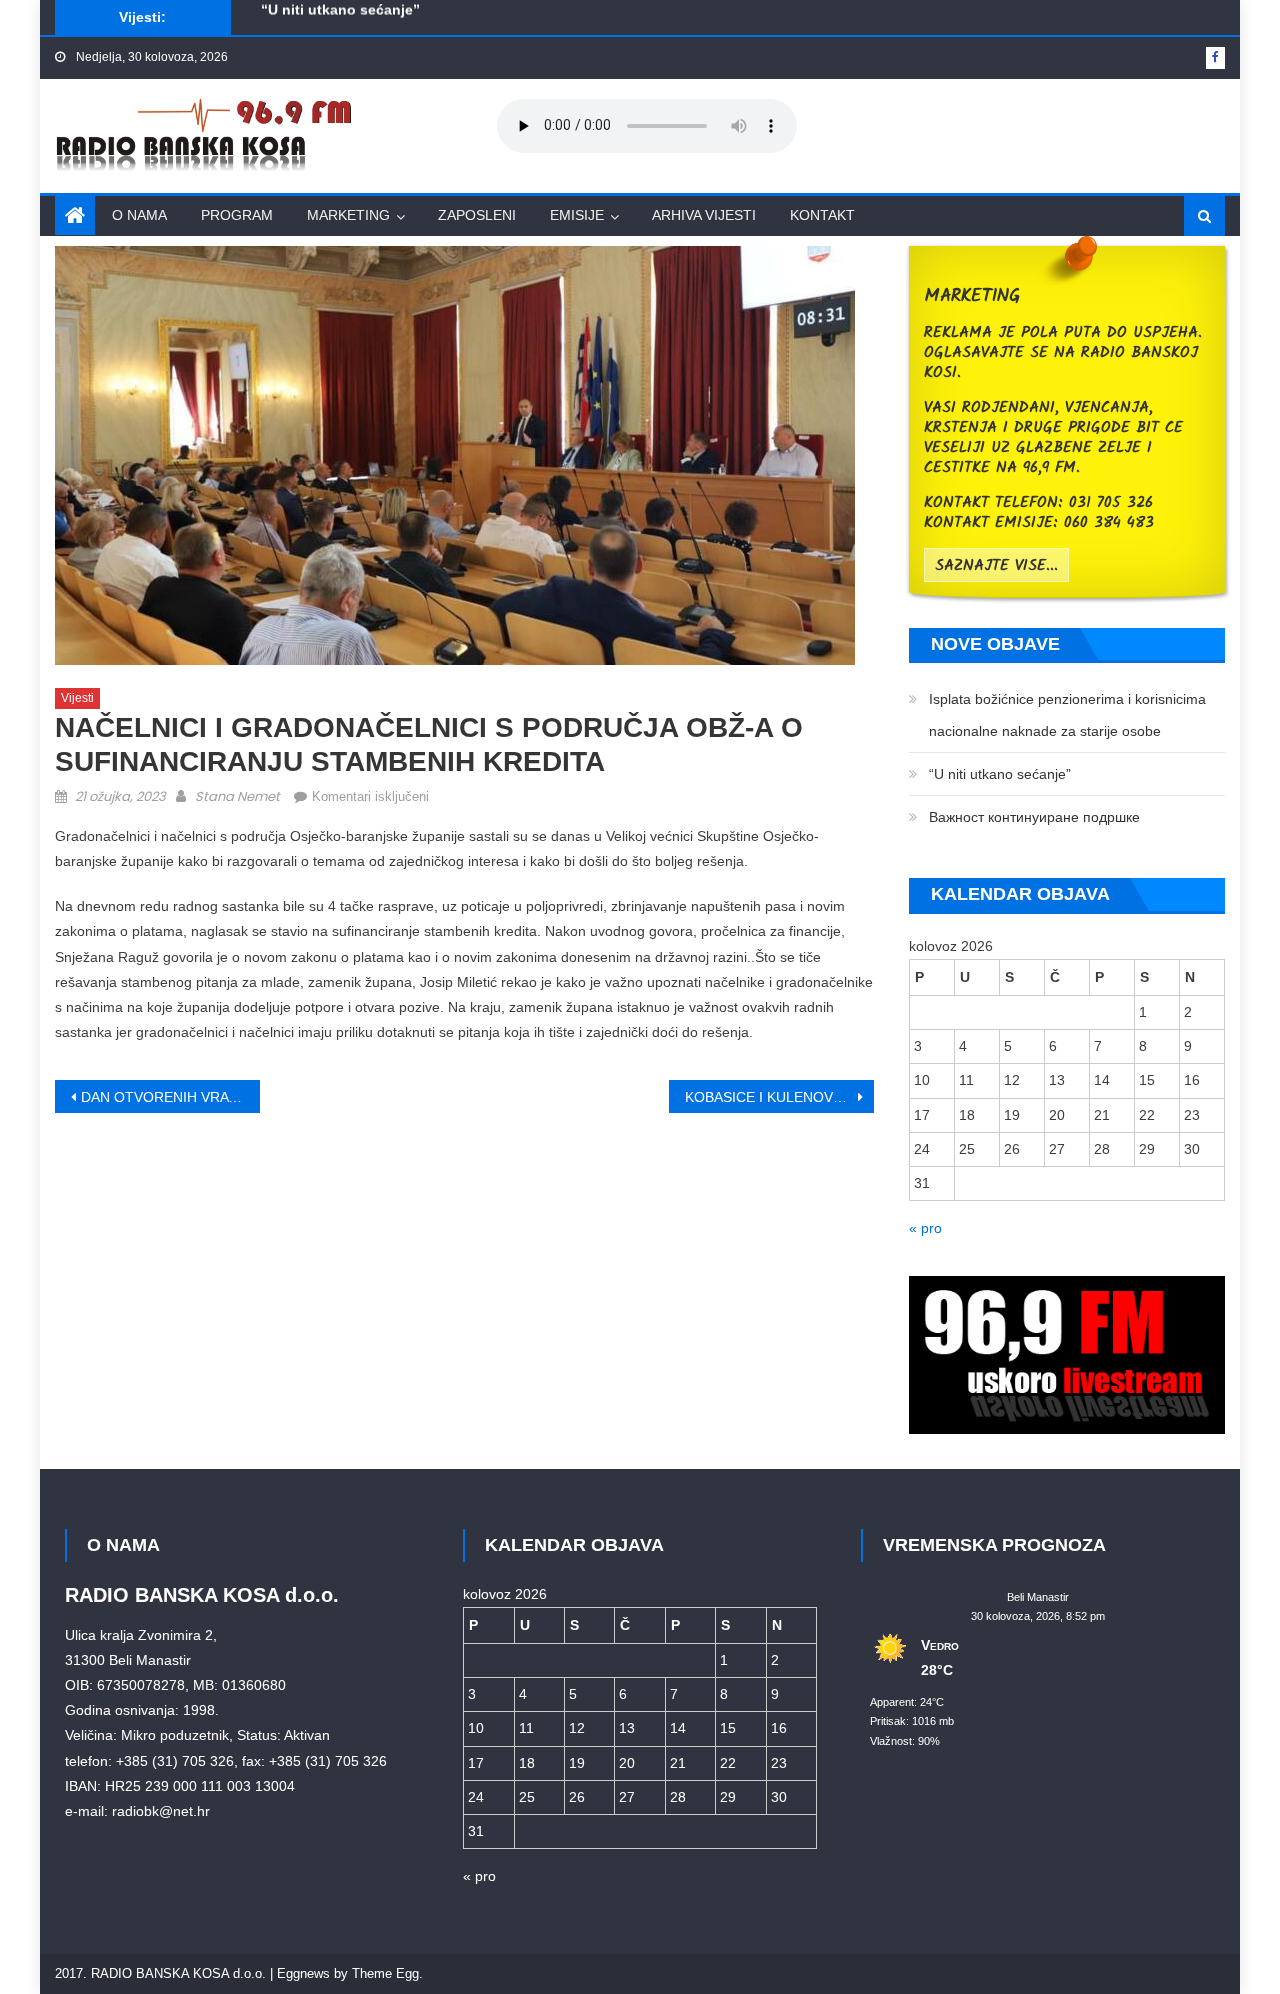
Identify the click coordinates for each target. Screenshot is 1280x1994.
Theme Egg (385, 1973)
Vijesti (77, 698)
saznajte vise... (996, 566)
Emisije (577, 215)
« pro (925, 1228)
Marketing (348, 215)
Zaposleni (477, 215)
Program (237, 215)
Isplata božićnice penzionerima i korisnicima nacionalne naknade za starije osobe (1067, 715)
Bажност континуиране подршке (375, 25)
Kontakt (822, 215)
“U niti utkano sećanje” (1000, 774)
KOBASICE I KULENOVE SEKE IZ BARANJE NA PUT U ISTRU (779, 1097)
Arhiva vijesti (704, 215)
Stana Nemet (237, 796)
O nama (139, 215)
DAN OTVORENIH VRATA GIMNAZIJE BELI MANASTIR (170, 1097)
